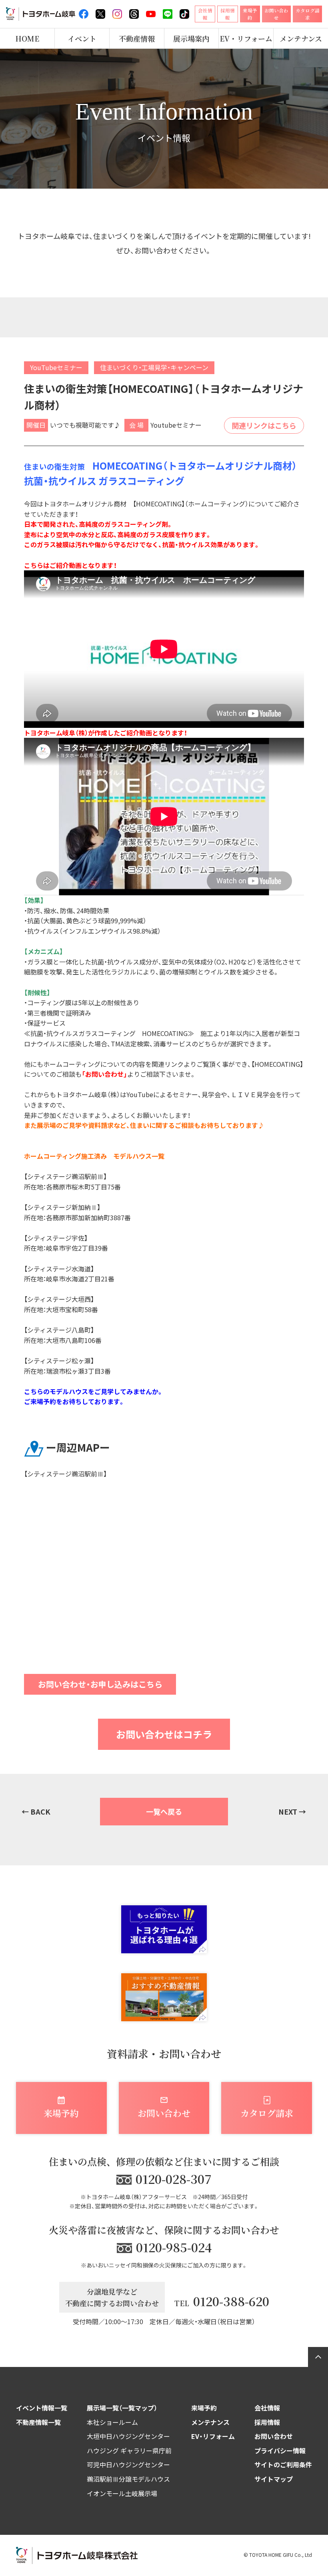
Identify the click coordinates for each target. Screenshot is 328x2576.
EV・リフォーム (246, 38)
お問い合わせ (274, 2436)
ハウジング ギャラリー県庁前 (129, 2450)
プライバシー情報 (280, 2450)
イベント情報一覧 (42, 2408)
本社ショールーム (112, 2422)
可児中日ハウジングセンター (128, 2464)
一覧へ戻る (164, 1811)
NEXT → (292, 1811)
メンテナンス (301, 38)
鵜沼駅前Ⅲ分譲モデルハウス (128, 2479)
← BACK (36, 1811)
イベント (82, 38)
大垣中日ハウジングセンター (128, 2436)
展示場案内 (191, 38)
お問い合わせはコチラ (164, 1734)
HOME (27, 38)
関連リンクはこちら (264, 425)
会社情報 (267, 2408)
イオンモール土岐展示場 (122, 2493)
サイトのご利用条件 (283, 2464)
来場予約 (204, 2408)
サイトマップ (274, 2479)
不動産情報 (137, 38)
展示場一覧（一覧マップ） (122, 2408)
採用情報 (267, 2422)
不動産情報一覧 (38, 2422)
